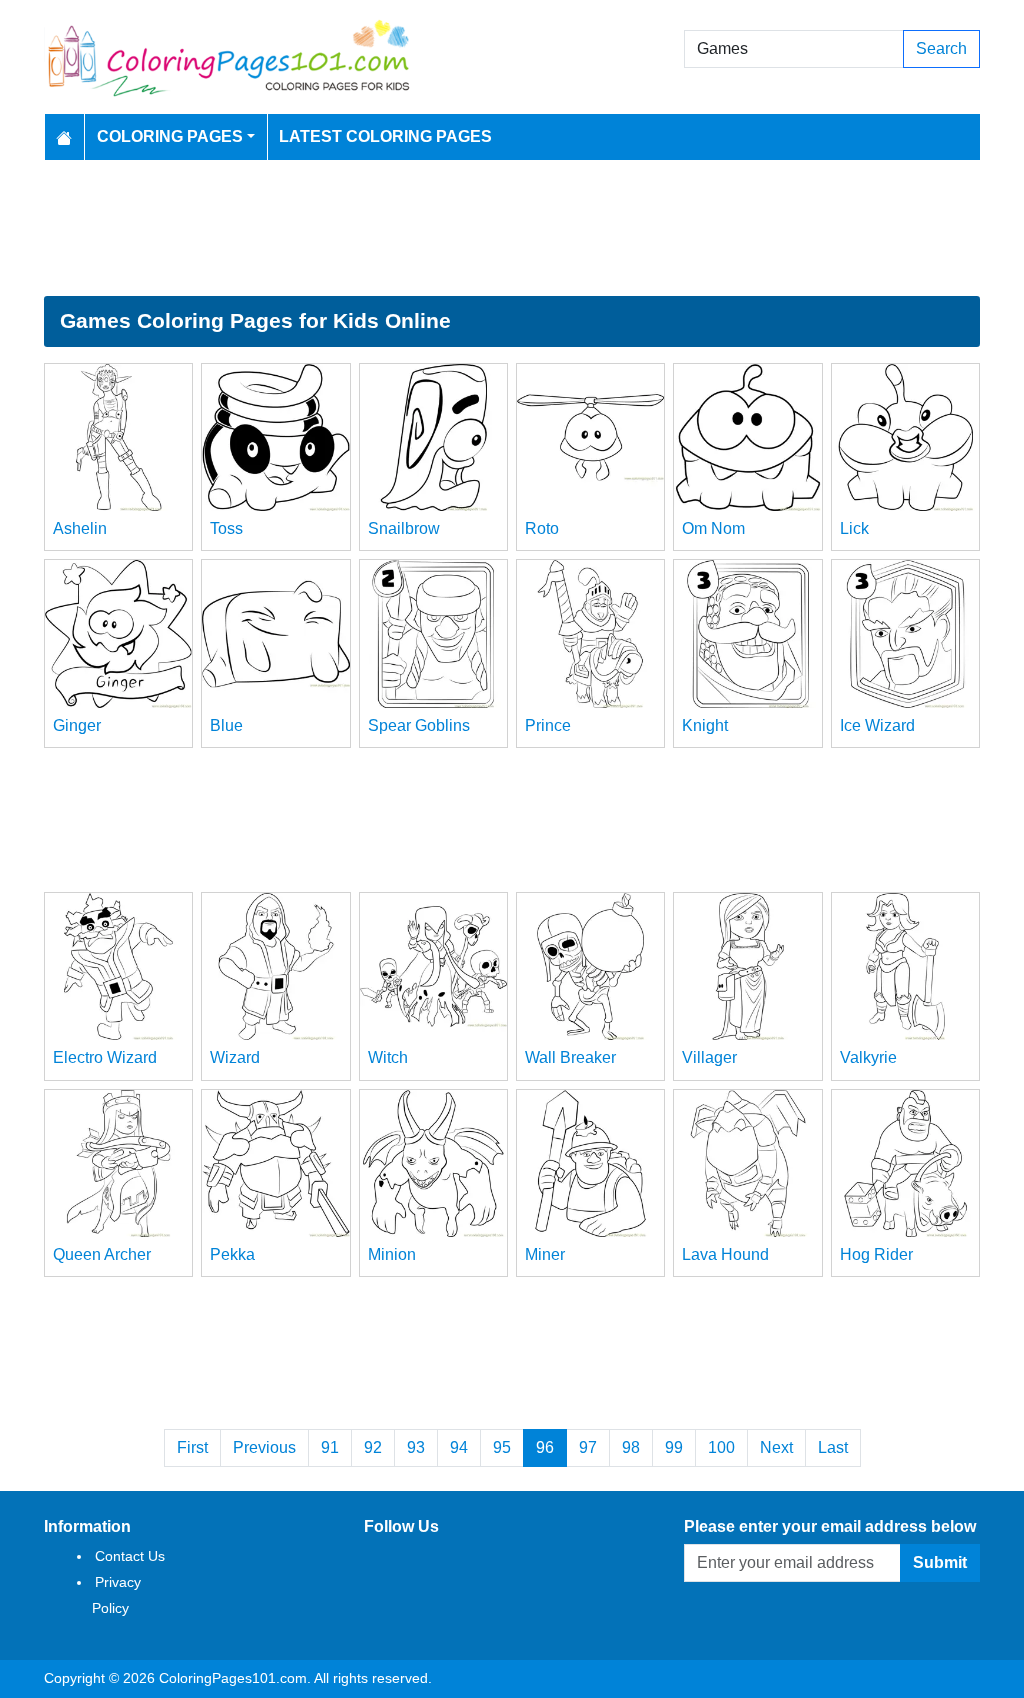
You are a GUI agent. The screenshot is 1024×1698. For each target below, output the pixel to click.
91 (330, 1447)
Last (833, 1447)
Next (776, 1447)
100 (721, 1447)
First (192, 1447)
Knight (705, 725)
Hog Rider (876, 1254)
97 (588, 1447)
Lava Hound (725, 1254)
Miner (545, 1254)
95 (502, 1447)
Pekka (232, 1254)
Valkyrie (868, 1057)
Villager (709, 1057)
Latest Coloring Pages (385, 136)
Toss (226, 528)
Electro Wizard (105, 1057)
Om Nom (713, 528)
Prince (548, 725)
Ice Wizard (877, 725)
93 (416, 1447)
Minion (392, 1254)
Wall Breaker (570, 1057)
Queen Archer (102, 1254)
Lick (854, 528)
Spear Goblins (419, 725)
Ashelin (80, 528)
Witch (388, 1057)
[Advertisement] (512, 228)
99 (674, 1447)
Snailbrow (404, 528)
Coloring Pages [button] (170, 136)
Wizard (235, 1057)
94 (459, 1447)
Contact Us (130, 1556)
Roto (542, 528)
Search (941, 48)
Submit (940, 1562)
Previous (264, 1447)
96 (545, 1447)
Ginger (77, 725)
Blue (226, 725)
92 (373, 1447)
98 (631, 1447)
